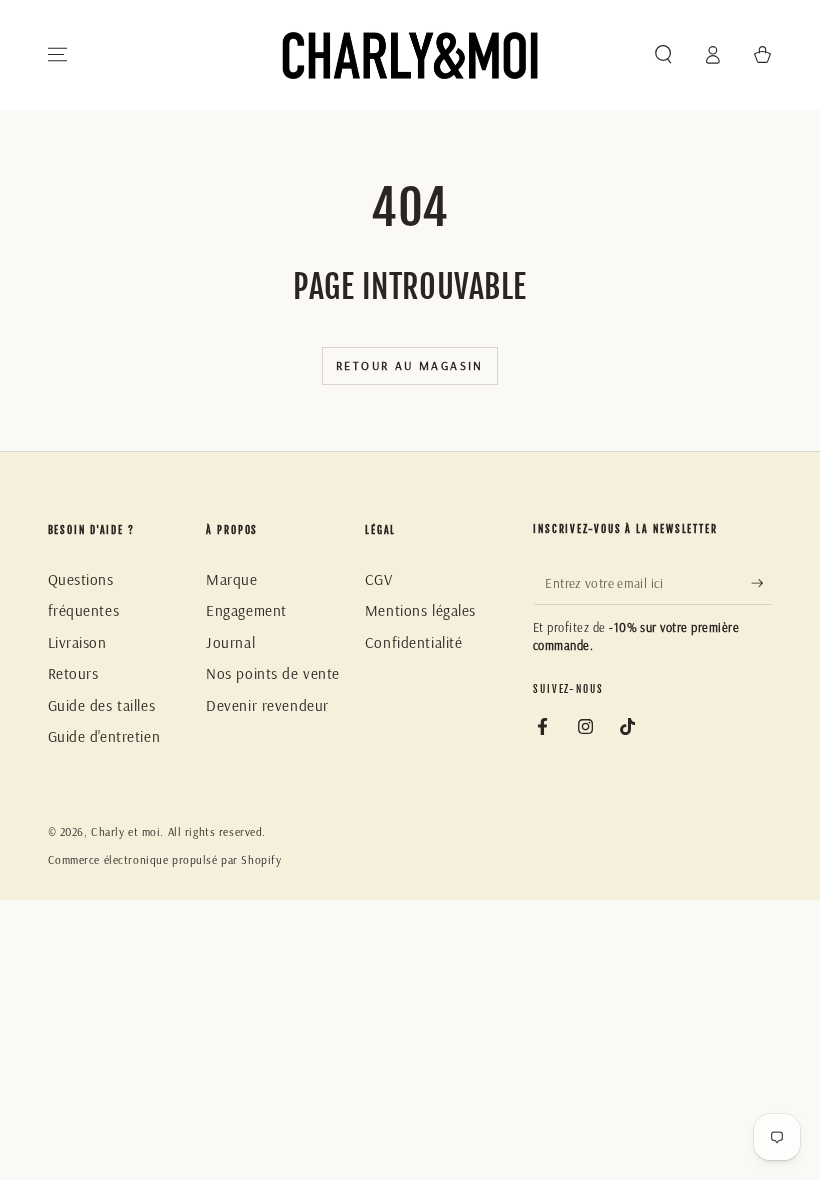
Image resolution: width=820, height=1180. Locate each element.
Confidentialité (414, 642)
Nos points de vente (273, 673)
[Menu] (57, 55)
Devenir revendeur (267, 705)
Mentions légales (420, 610)
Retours (73, 673)
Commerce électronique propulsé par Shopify (165, 860)
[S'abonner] (762, 583)
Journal (230, 642)
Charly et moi (125, 832)
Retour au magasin (410, 365)
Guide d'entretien (104, 736)
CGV (379, 579)
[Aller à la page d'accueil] (410, 55)
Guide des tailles (102, 705)
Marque (231, 579)
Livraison (77, 642)
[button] (663, 55)
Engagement (246, 610)
